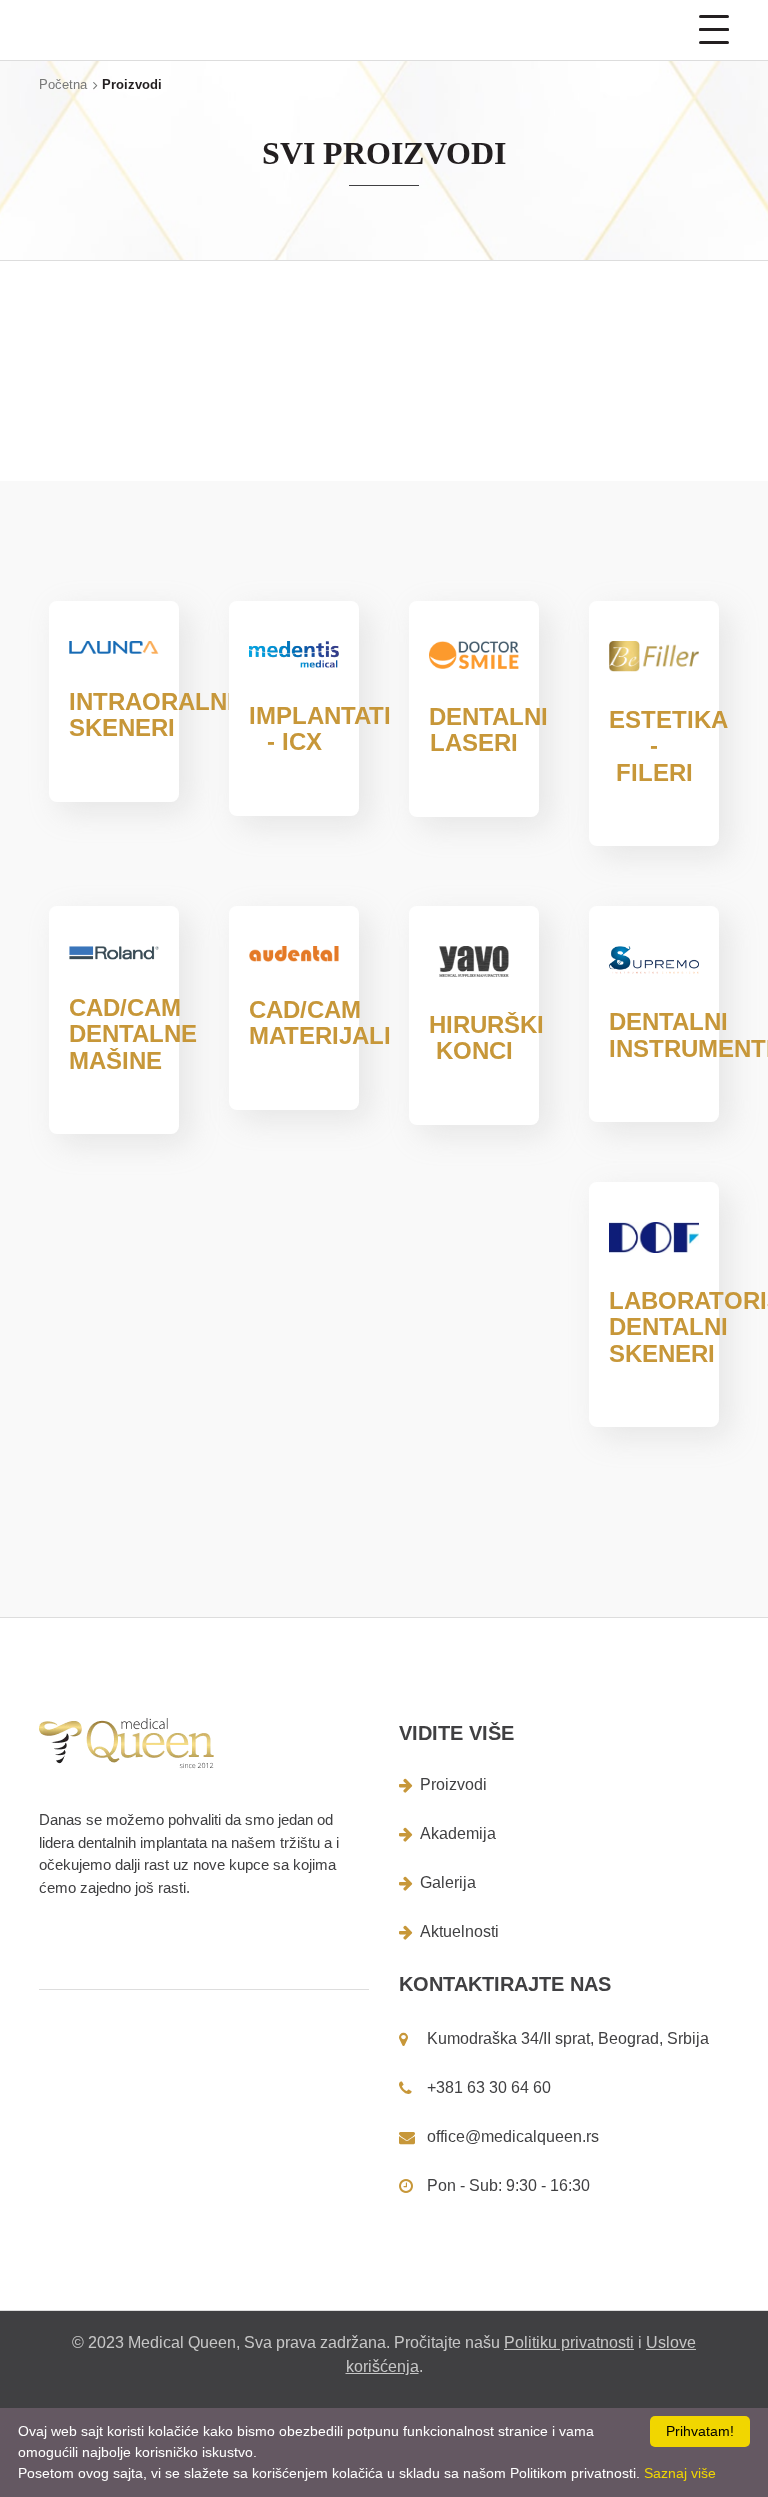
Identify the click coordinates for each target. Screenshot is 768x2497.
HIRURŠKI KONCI (486, 1037)
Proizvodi (453, 1784)
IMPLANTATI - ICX (320, 728)
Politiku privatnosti (569, 2342)
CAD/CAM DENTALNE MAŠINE (133, 1034)
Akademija (458, 1833)
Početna (63, 84)
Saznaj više (680, 2473)
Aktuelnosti (459, 1931)
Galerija (448, 1882)
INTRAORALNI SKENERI (151, 714)
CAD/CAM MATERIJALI (320, 1022)
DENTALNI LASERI (488, 729)
